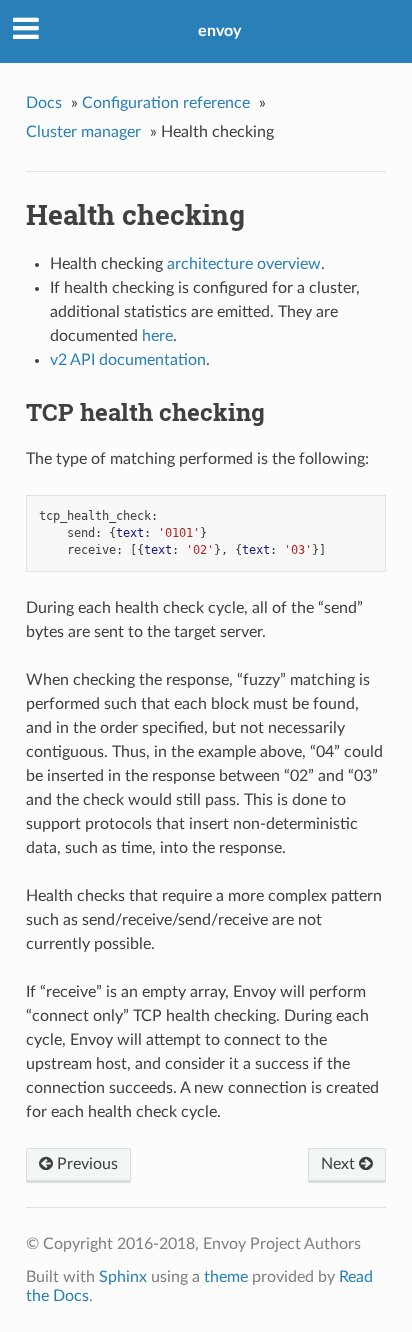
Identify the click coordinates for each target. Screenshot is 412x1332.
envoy (219, 31)
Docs (44, 103)
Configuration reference (166, 103)
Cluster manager (83, 132)
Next (340, 1164)
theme (226, 1277)
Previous (85, 1164)
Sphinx (123, 1277)
